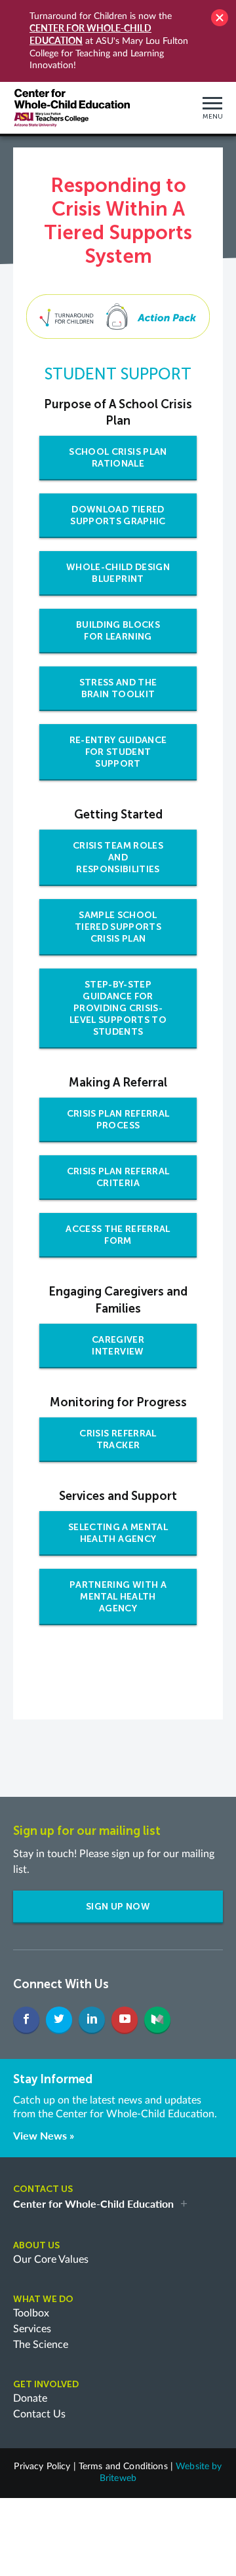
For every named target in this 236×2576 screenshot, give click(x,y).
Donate (30, 2398)
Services (32, 2329)
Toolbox (31, 2313)
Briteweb (118, 2478)
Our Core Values (51, 2259)
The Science (41, 2345)
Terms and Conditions (123, 2467)
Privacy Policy (42, 2467)
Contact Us (39, 2414)
